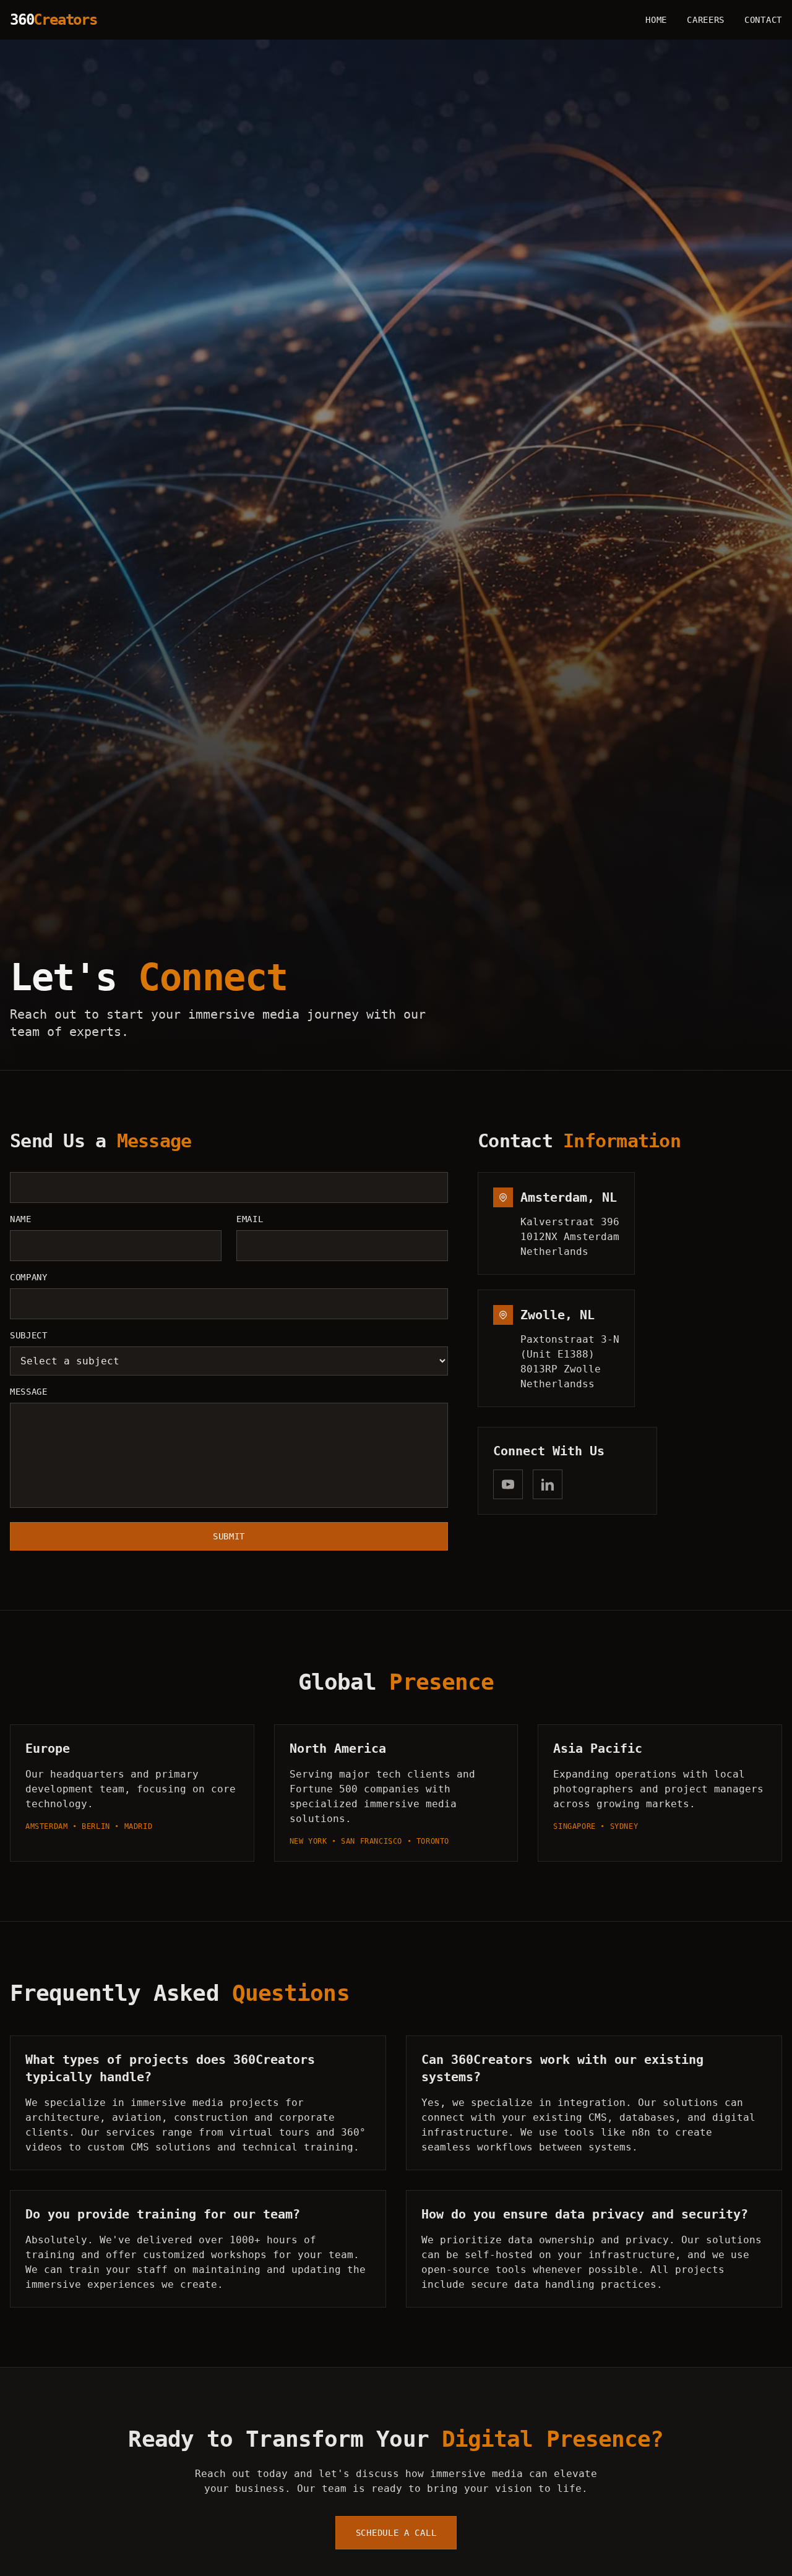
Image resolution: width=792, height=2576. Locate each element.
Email (250, 1219)
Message (29, 1392)
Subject (29, 1335)
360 (54, 20)
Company (29, 1277)
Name (21, 1219)
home (656, 20)
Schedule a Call (396, 2533)
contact (763, 20)
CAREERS (706, 20)
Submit (229, 1536)
